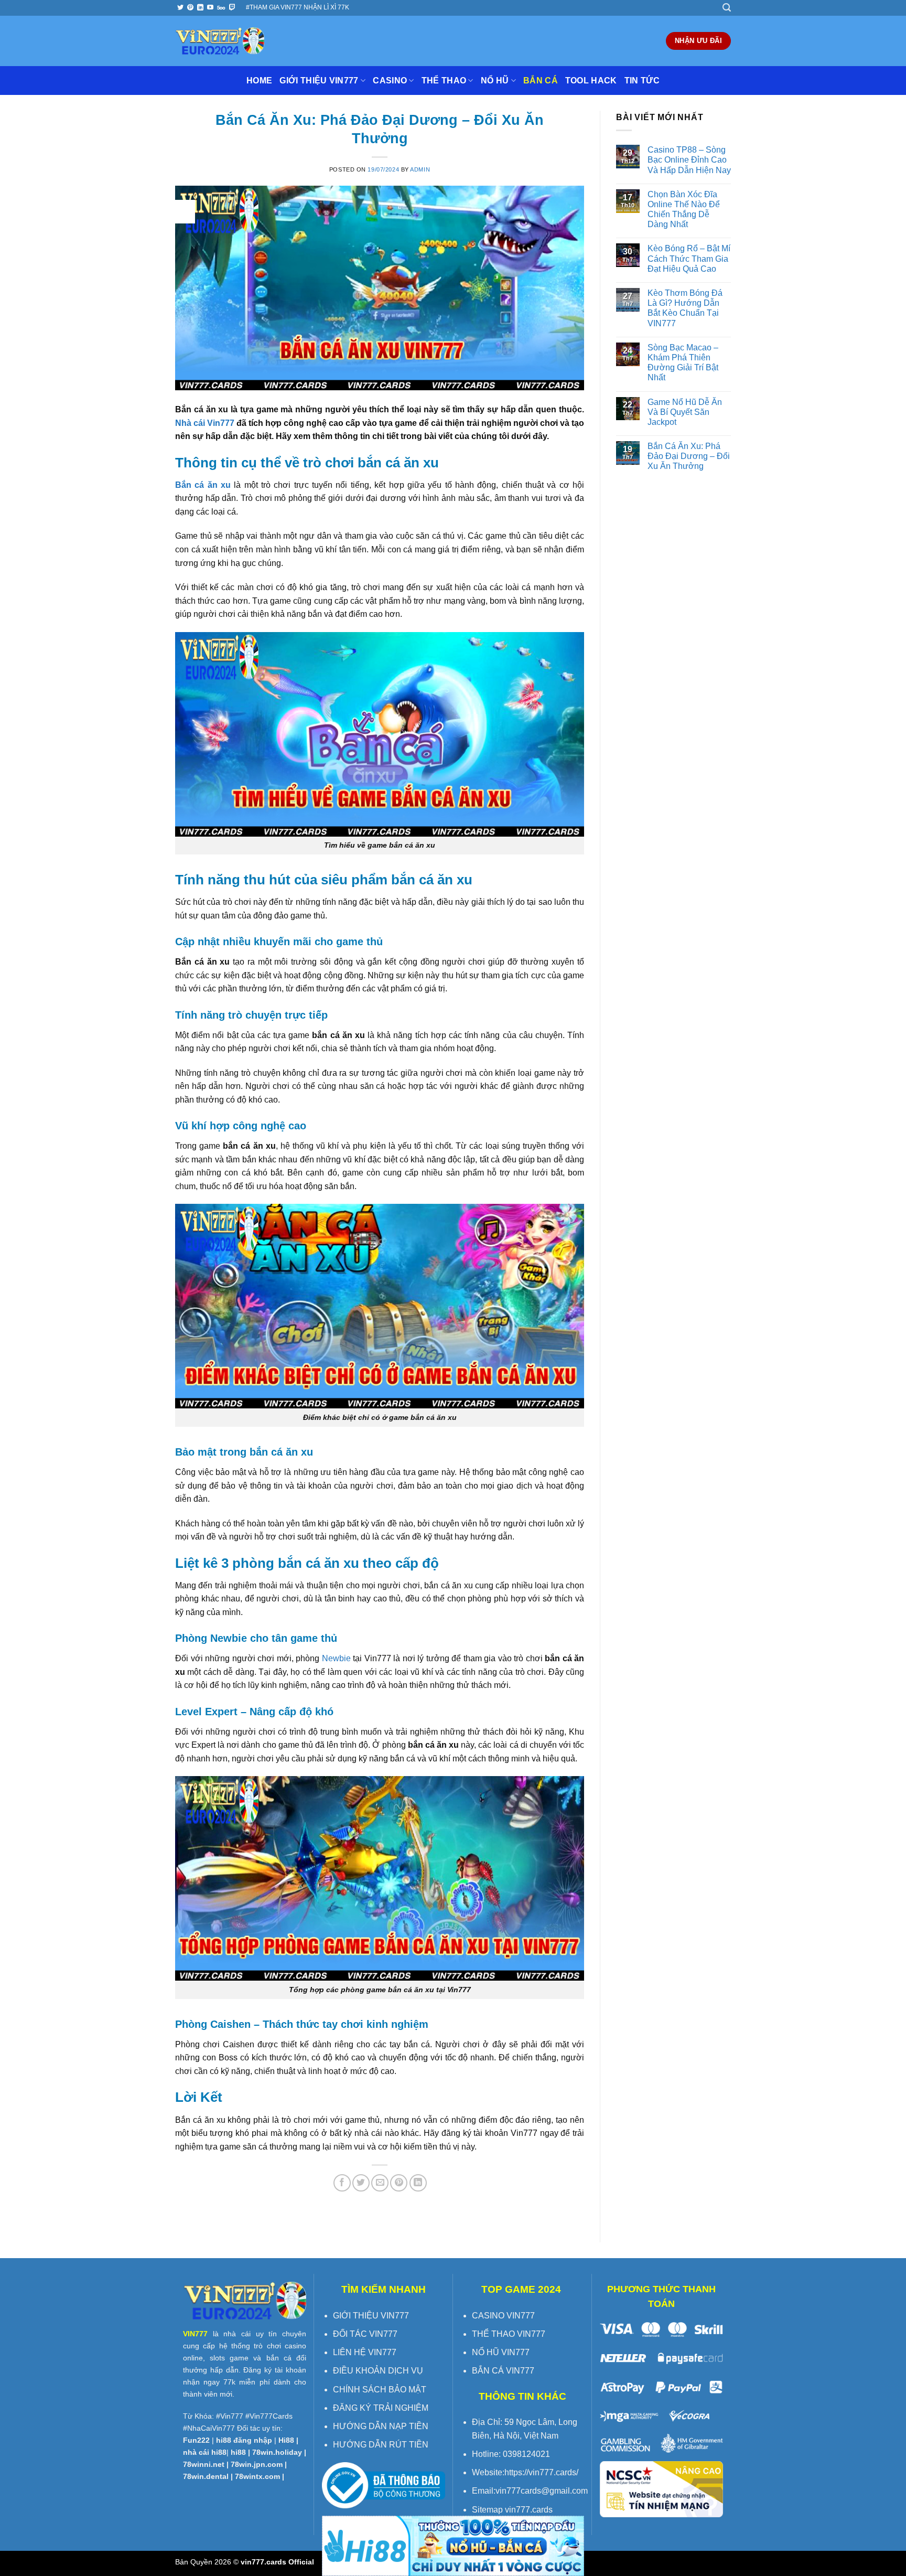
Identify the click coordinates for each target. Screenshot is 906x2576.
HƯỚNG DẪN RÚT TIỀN (381, 2445)
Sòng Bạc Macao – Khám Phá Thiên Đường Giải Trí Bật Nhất (683, 363)
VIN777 (195, 2334)
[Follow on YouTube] (210, 8)
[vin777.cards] (220, 41)
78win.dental (206, 2476)
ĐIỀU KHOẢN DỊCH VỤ (378, 2371)
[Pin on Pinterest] (399, 2183)
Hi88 (286, 2440)
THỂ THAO (444, 81)
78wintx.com (257, 2476)
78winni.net (204, 2464)
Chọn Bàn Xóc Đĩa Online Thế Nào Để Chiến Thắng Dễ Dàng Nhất (684, 210)
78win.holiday (277, 2452)
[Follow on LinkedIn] (200, 8)
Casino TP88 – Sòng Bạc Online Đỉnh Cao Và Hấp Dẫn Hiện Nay (689, 160)
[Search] (727, 8)
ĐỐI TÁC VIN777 (365, 2334)
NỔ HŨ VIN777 (501, 2352)
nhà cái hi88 (205, 2452)
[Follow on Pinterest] (190, 8)
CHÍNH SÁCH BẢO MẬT (380, 2390)
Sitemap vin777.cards (512, 2510)
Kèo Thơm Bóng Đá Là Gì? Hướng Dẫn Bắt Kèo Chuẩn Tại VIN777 (685, 308)
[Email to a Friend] (380, 2183)
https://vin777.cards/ (541, 2472)
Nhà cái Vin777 (205, 423)
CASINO (390, 81)
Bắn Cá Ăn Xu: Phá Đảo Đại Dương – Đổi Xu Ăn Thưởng (689, 456)
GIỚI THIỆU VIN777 (319, 81)
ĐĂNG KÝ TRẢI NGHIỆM (381, 2408)
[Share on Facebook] (342, 2183)
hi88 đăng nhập (244, 2440)
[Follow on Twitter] (180, 8)
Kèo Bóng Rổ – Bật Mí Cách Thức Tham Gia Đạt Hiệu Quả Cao (689, 258)
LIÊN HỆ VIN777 (365, 2352)
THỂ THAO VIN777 (509, 2334)
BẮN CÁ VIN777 (503, 2371)
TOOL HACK (591, 81)
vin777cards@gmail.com (542, 2491)
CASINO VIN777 (503, 2316)
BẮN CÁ (541, 81)
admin (420, 169)
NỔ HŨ (495, 81)
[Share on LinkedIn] (418, 2183)
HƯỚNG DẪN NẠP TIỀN (381, 2426)
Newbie (336, 1658)
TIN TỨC (642, 81)
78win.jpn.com (257, 2464)
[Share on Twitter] (361, 2183)
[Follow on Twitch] (232, 8)
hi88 (238, 2452)
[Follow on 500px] (221, 8)
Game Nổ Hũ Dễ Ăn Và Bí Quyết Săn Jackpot (685, 412)
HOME (259, 81)
